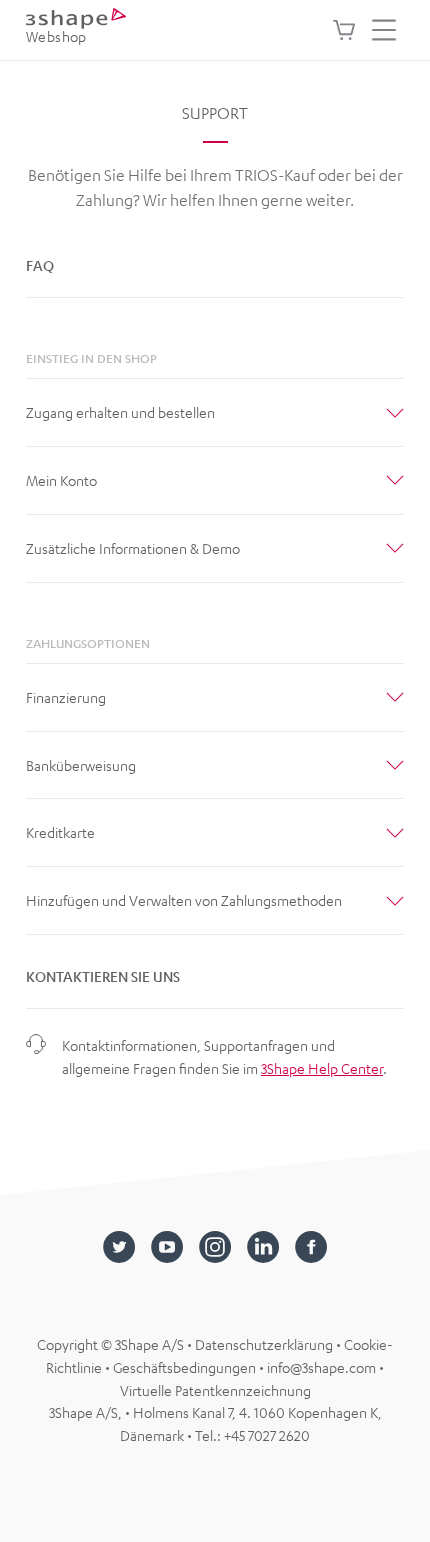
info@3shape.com (321, 1367)
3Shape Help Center (322, 1068)
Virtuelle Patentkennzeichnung (215, 1390)
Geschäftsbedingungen (186, 1367)
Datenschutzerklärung (265, 1344)
